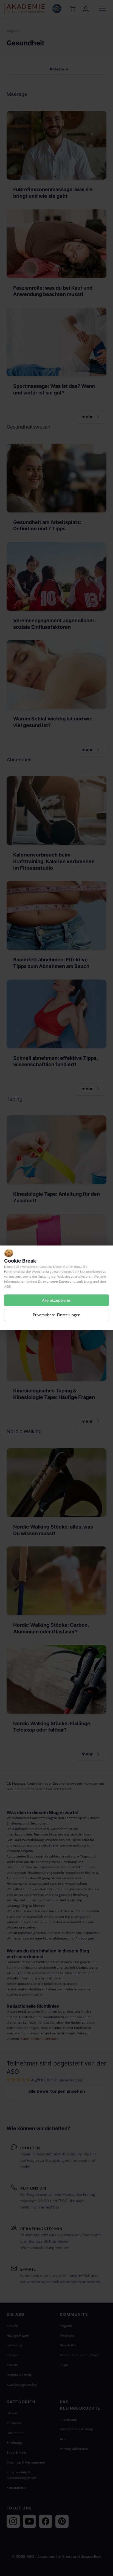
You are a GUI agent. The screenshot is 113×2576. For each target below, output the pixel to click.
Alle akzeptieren (57, 1300)
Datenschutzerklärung (76, 1282)
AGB (7, 1286)
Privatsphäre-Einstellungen (57, 1315)
